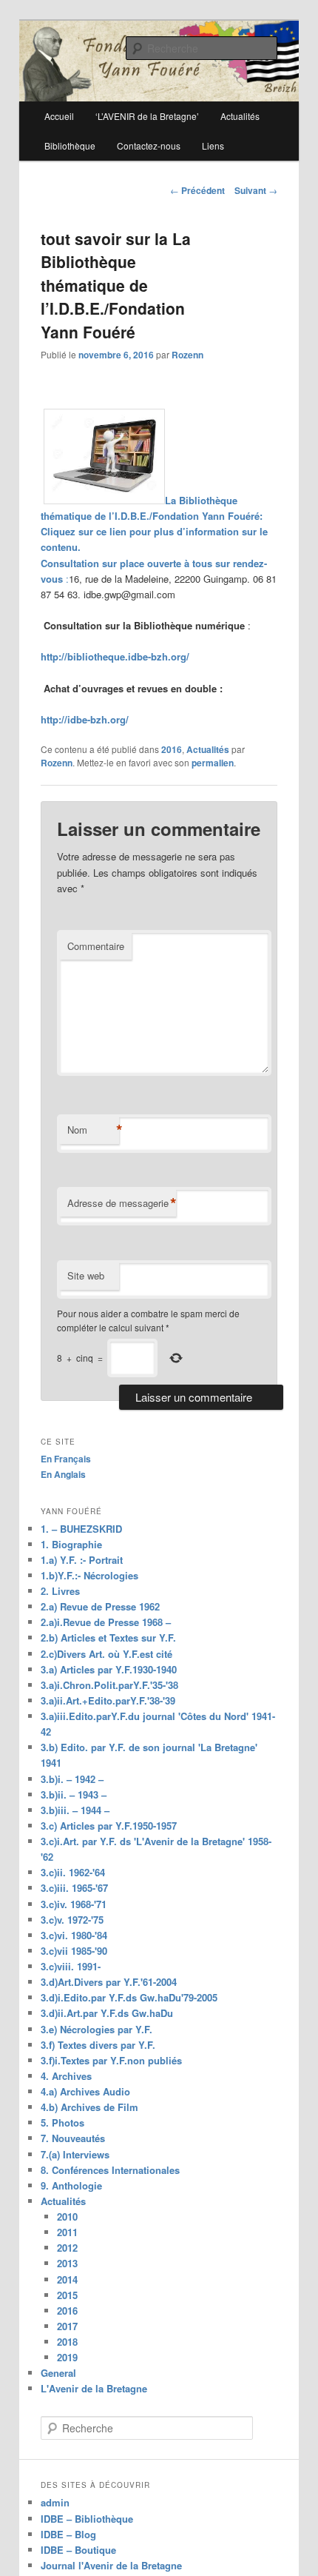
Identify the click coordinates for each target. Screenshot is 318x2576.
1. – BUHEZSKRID (81, 1529)
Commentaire (96, 946)
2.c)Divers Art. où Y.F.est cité (106, 1654)
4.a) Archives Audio (85, 2091)
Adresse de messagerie (122, 1203)
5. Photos (62, 2122)
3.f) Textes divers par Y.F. (98, 2045)
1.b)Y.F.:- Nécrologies (89, 1575)
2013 (67, 2263)
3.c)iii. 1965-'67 (74, 1888)
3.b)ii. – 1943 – (74, 1794)
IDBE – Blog (68, 2534)
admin (55, 2502)
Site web (86, 1275)
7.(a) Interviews (75, 2154)
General (58, 2373)
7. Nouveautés (73, 2138)
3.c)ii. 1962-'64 (73, 1872)
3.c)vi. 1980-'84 (74, 1935)
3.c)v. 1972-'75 (72, 1920)
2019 (67, 2357)
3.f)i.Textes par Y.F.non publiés (111, 2060)
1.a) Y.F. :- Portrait (82, 1560)
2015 (67, 2295)
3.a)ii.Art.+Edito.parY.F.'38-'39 (108, 1700)
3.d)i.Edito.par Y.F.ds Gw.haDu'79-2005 (129, 1997)
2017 (67, 2326)
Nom (93, 1130)
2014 (67, 2279)
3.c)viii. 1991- (71, 1966)
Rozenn (187, 355)
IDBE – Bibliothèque (87, 2519)
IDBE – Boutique (78, 2550)
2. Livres (60, 1591)
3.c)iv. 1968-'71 (74, 1904)
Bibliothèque (70, 145)
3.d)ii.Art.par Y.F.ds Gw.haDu (107, 2013)
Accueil (59, 116)
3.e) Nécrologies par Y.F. (97, 2029)
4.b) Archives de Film (89, 2107)
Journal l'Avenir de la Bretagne (111, 2565)
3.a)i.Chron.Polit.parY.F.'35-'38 (109, 1685)
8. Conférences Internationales (110, 2170)
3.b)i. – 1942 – (72, 1779)
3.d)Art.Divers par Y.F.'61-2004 (109, 1982)
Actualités (208, 749)
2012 (67, 2248)
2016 (172, 749)
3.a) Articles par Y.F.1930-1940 (109, 1669)
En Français (66, 1459)
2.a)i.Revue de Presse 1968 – (106, 1622)
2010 (67, 2217)
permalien (213, 763)
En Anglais (63, 1474)
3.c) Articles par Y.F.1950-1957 (109, 1826)
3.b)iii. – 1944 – (75, 1810)
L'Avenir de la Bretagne (94, 2388)
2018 (67, 2342)
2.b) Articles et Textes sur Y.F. (108, 1637)
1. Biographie (71, 1544)
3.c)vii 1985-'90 (74, 1951)
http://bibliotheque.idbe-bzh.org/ (115, 656)
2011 (67, 2232)
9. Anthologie (71, 2185)
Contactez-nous (149, 145)
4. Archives (66, 2076)
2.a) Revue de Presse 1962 (100, 1606)
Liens (213, 145)
